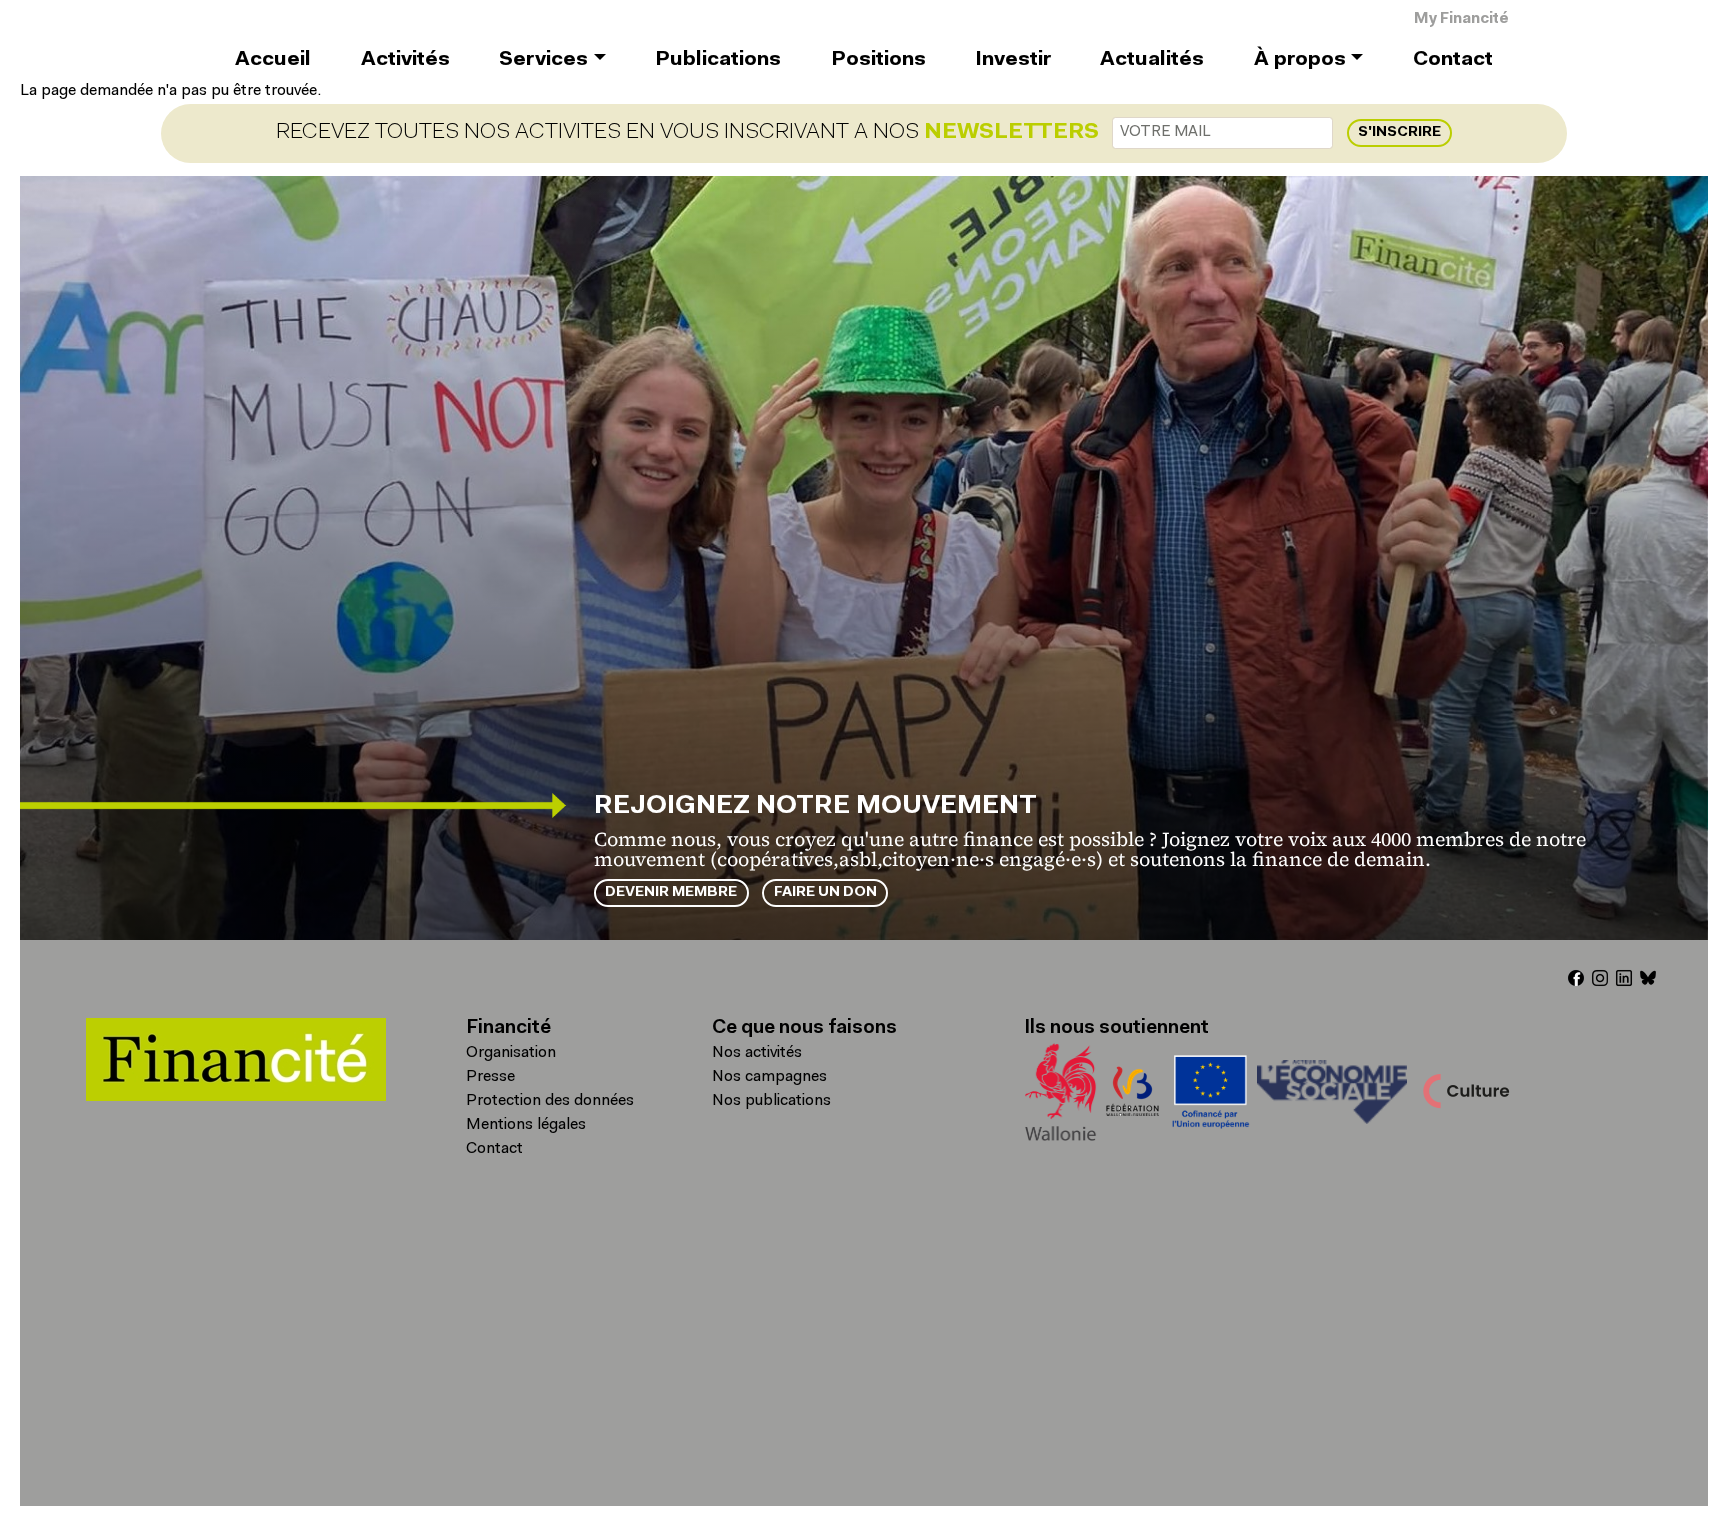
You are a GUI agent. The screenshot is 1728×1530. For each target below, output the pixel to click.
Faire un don (825, 892)
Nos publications (771, 1101)
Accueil (273, 60)
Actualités (1152, 60)
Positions (878, 60)
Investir (1013, 60)
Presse (490, 1077)
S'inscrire (1399, 132)
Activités (405, 60)
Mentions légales (526, 1125)
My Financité (1461, 19)
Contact (1453, 60)
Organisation (511, 1053)
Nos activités (757, 1053)
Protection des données (550, 1101)
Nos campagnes (769, 1077)
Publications (718, 60)
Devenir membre (671, 892)
